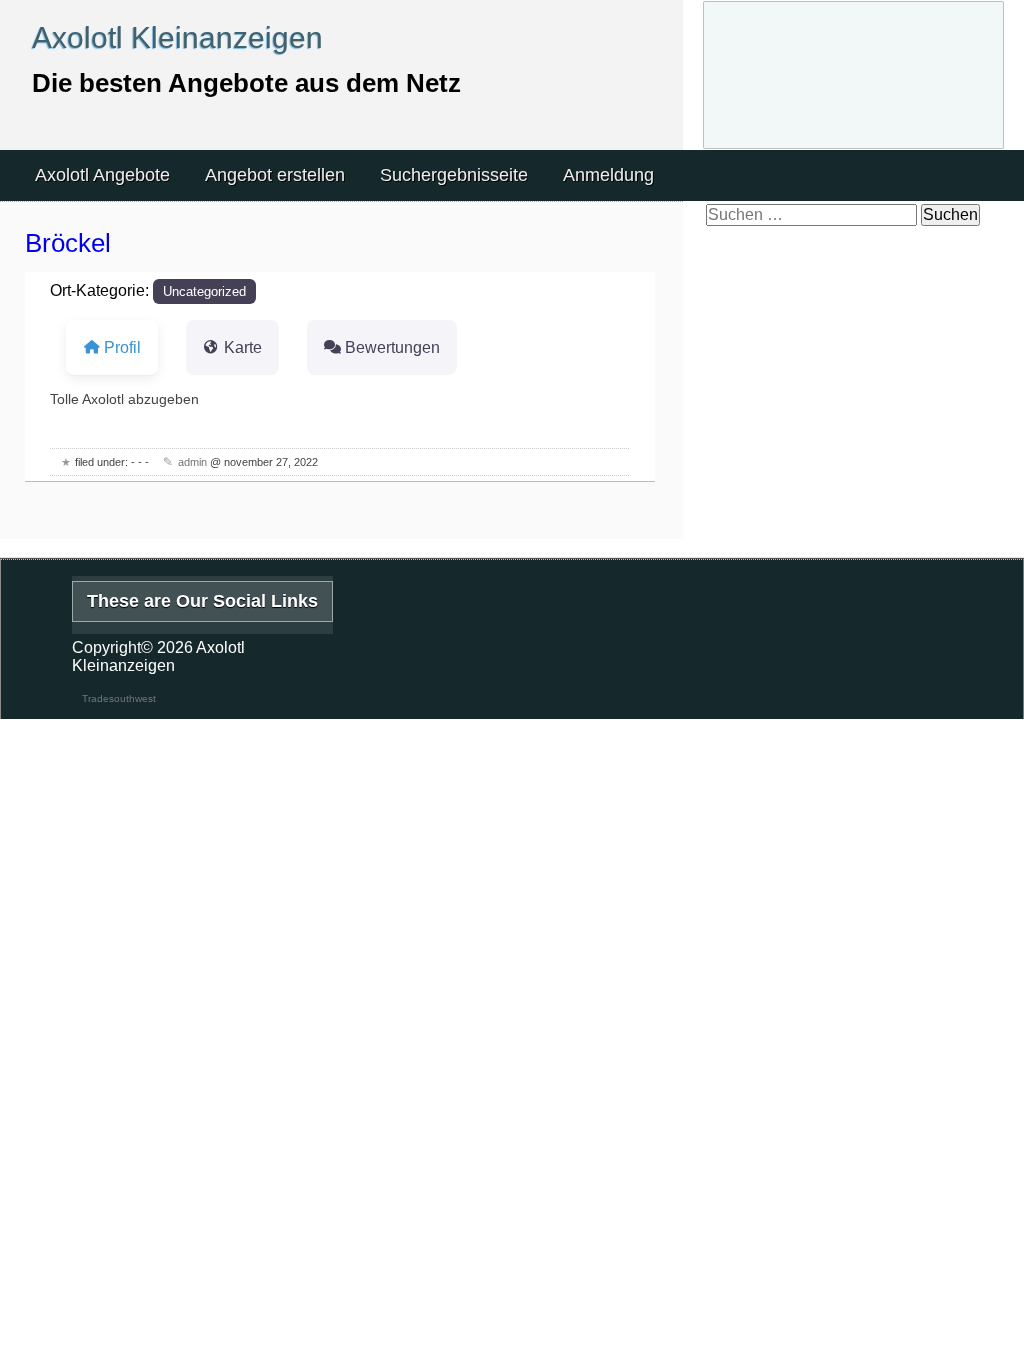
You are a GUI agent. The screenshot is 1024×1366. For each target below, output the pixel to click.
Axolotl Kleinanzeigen (177, 37)
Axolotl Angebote (102, 175)
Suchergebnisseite (454, 175)
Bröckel (68, 243)
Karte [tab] (243, 347)
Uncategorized (204, 291)
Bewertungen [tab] (392, 347)
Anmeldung (608, 175)
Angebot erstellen (275, 175)
